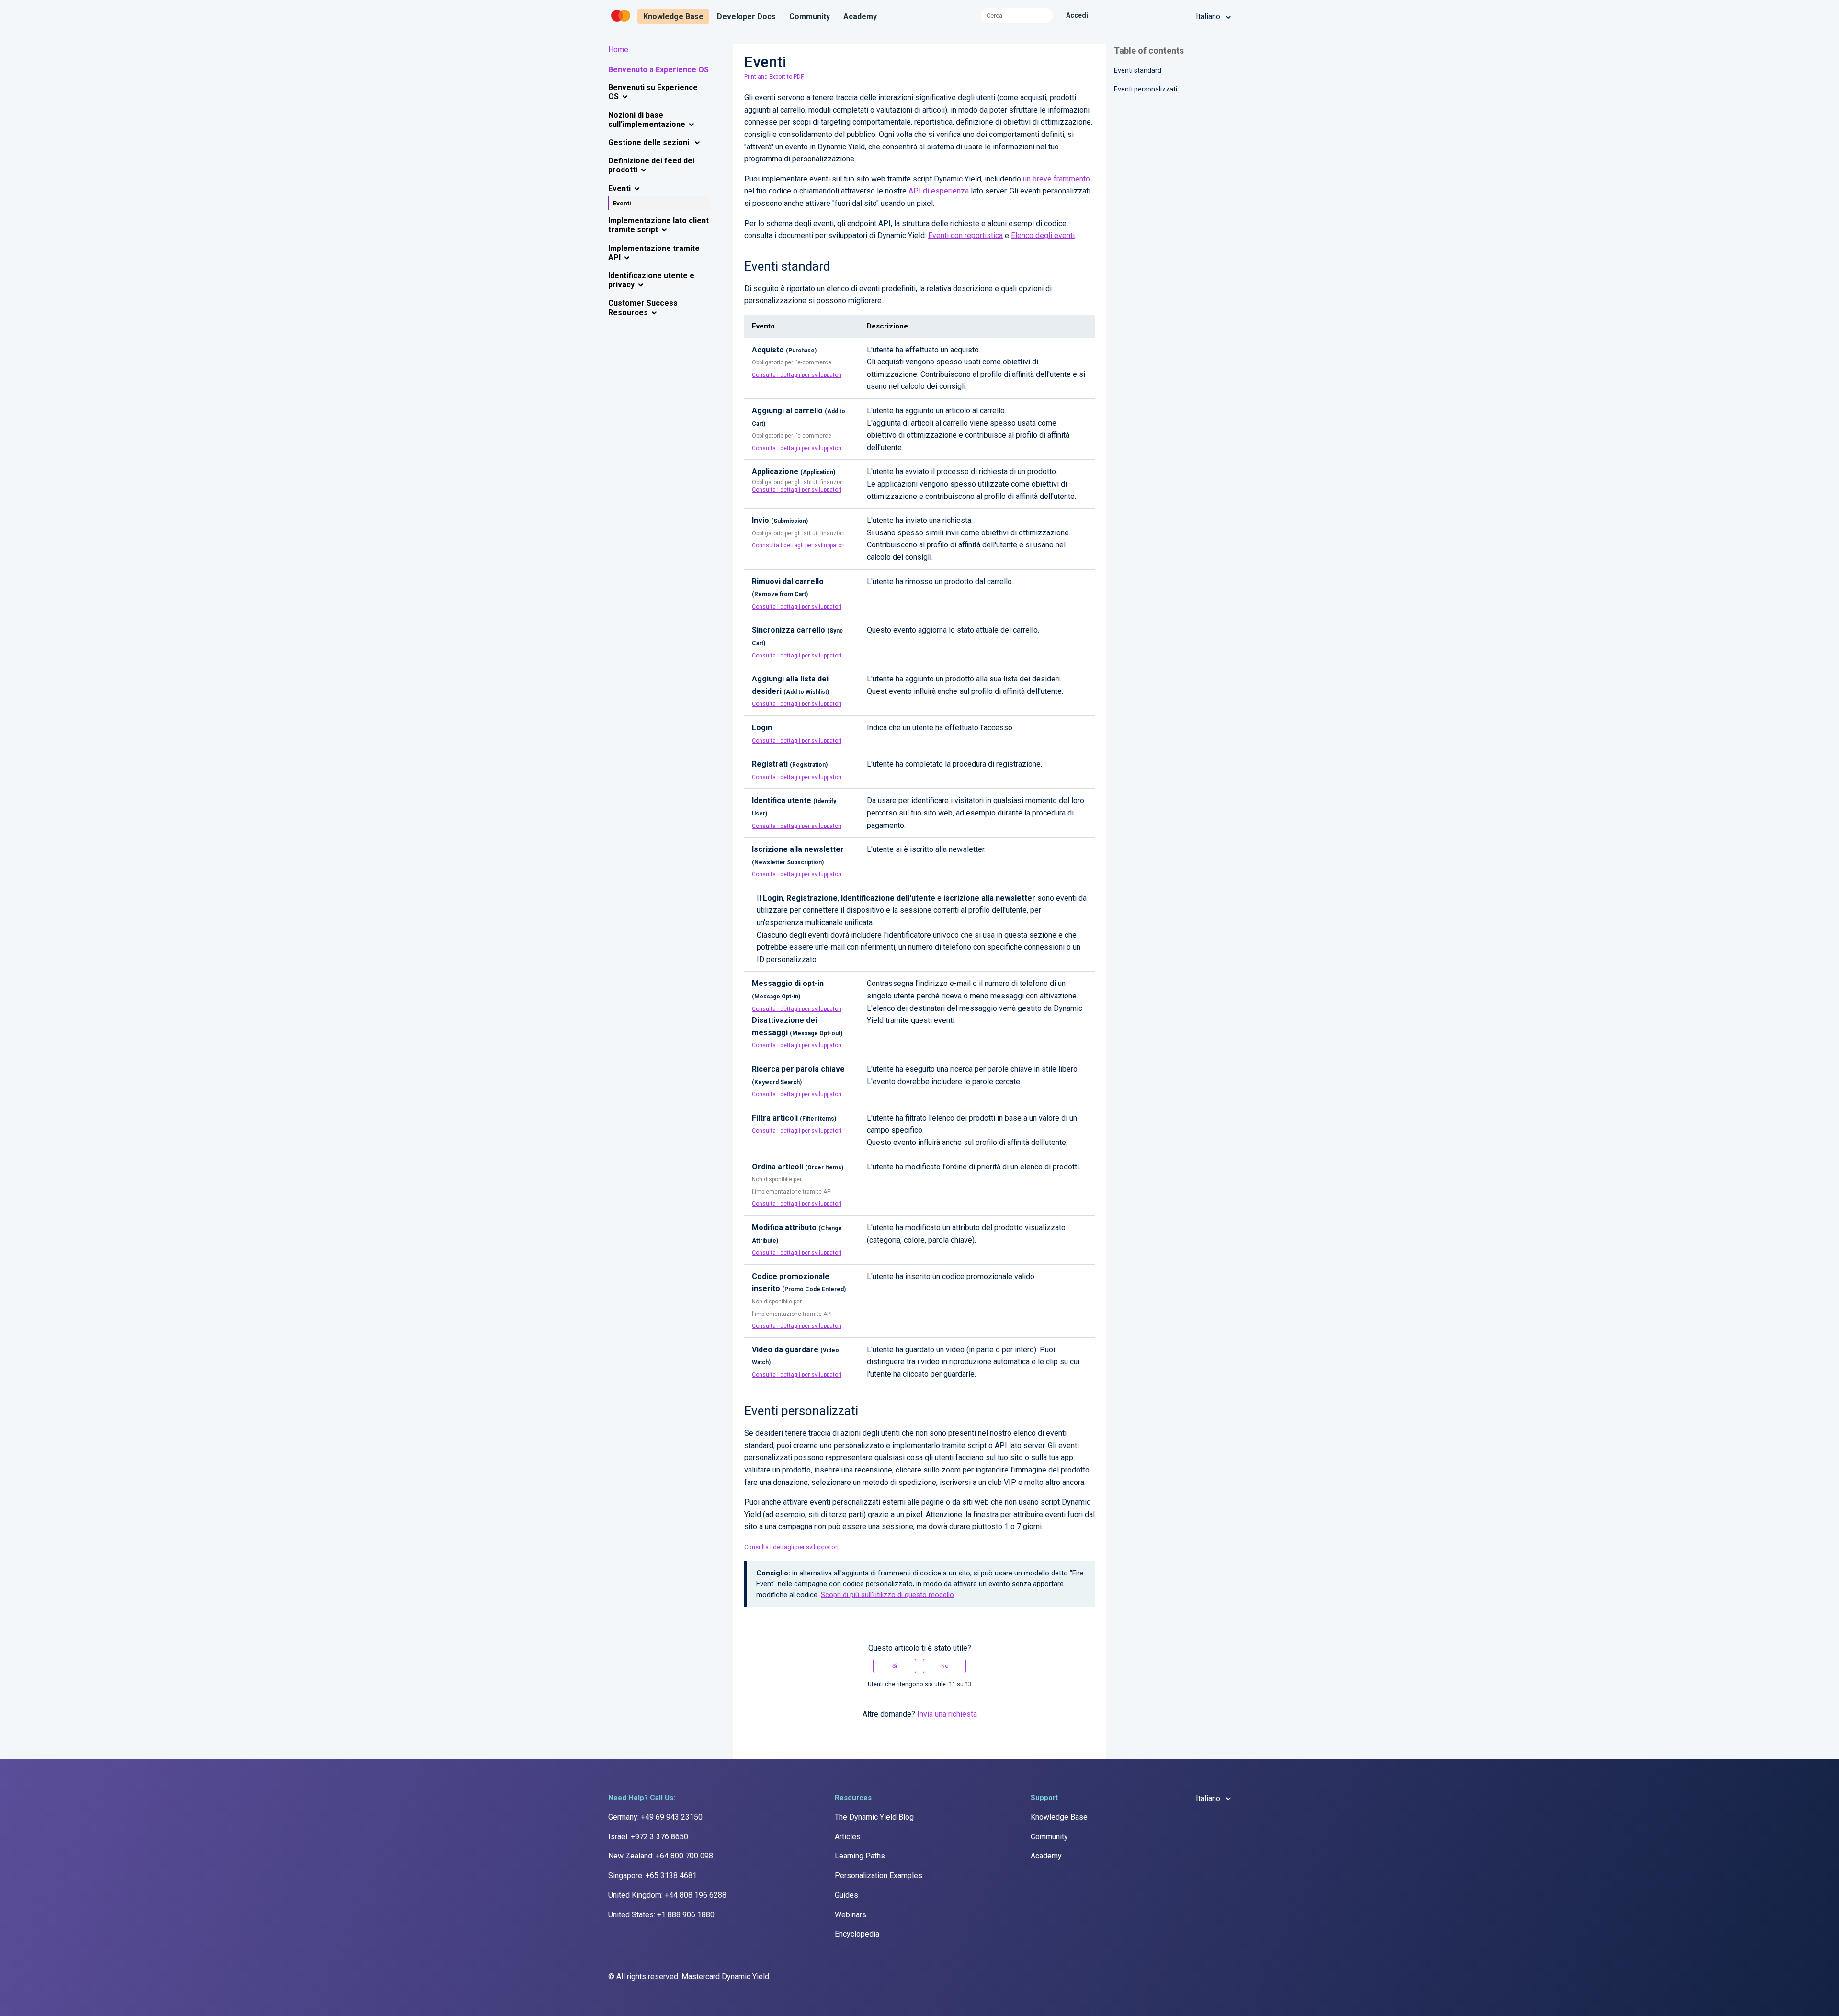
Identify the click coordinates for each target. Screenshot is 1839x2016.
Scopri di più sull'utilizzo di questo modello (887, 1595)
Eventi (619, 188)
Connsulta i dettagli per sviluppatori (798, 545)
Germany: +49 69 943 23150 (655, 1817)
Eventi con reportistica (965, 235)
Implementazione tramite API (654, 253)
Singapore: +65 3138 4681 (653, 1875)
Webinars (851, 1915)
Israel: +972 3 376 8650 (648, 1837)
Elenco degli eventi (1043, 235)
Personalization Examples (879, 1875)
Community (810, 17)
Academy (860, 17)
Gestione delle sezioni (650, 142)
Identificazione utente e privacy (651, 280)
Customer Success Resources (643, 307)
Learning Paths (860, 1856)
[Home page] (622, 22)
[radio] (895, 1666)
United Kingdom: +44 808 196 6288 (667, 1895)
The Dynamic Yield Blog (874, 1817)
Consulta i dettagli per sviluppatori (797, 375)
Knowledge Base (673, 17)
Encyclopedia (857, 1934)
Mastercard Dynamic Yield (725, 1976)
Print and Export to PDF (774, 77)
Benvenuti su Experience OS (653, 92)
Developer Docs (746, 17)
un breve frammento (1056, 179)
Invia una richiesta (947, 1714)
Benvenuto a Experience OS (658, 70)
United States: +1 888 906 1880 (661, 1915)
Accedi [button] (1077, 15)
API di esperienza (939, 191)
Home (618, 50)
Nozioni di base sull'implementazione (647, 120)
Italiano (1209, 17)
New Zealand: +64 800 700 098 (661, 1856)
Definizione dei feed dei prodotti (651, 165)
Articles (848, 1837)
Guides (846, 1895)
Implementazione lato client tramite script (658, 225)
